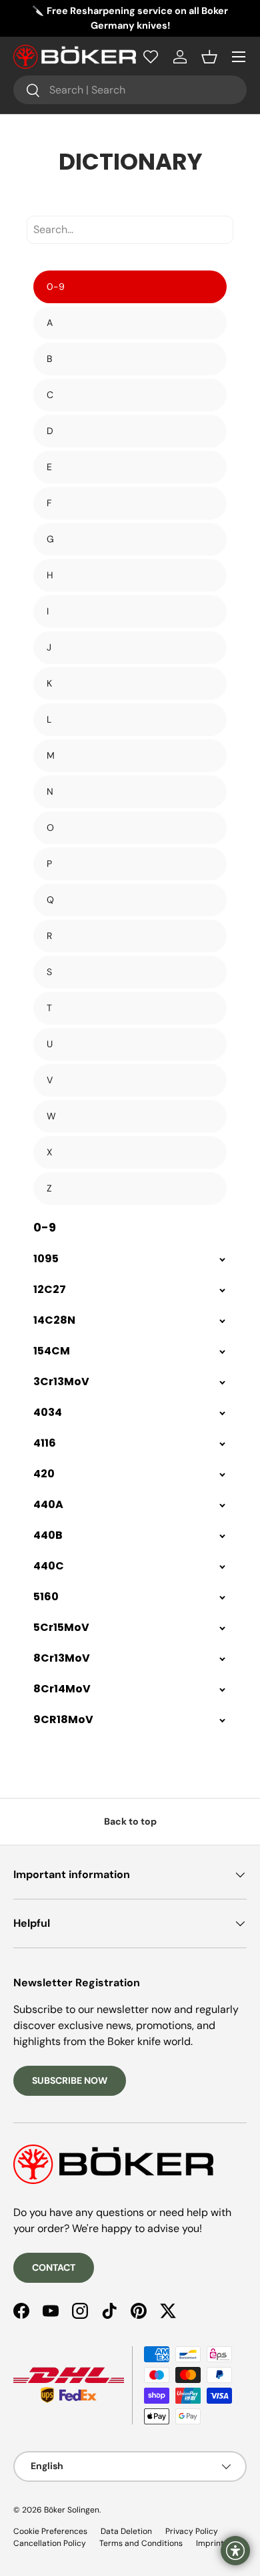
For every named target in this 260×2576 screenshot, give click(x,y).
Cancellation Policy (50, 2543)
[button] (209, 57)
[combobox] (130, 90)
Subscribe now (70, 2080)
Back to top (130, 1821)
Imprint (210, 2543)
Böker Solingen (72, 2510)
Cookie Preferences (50, 2531)
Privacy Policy (192, 2531)
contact (54, 2267)
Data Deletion (126, 2531)
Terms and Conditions (141, 2543)
